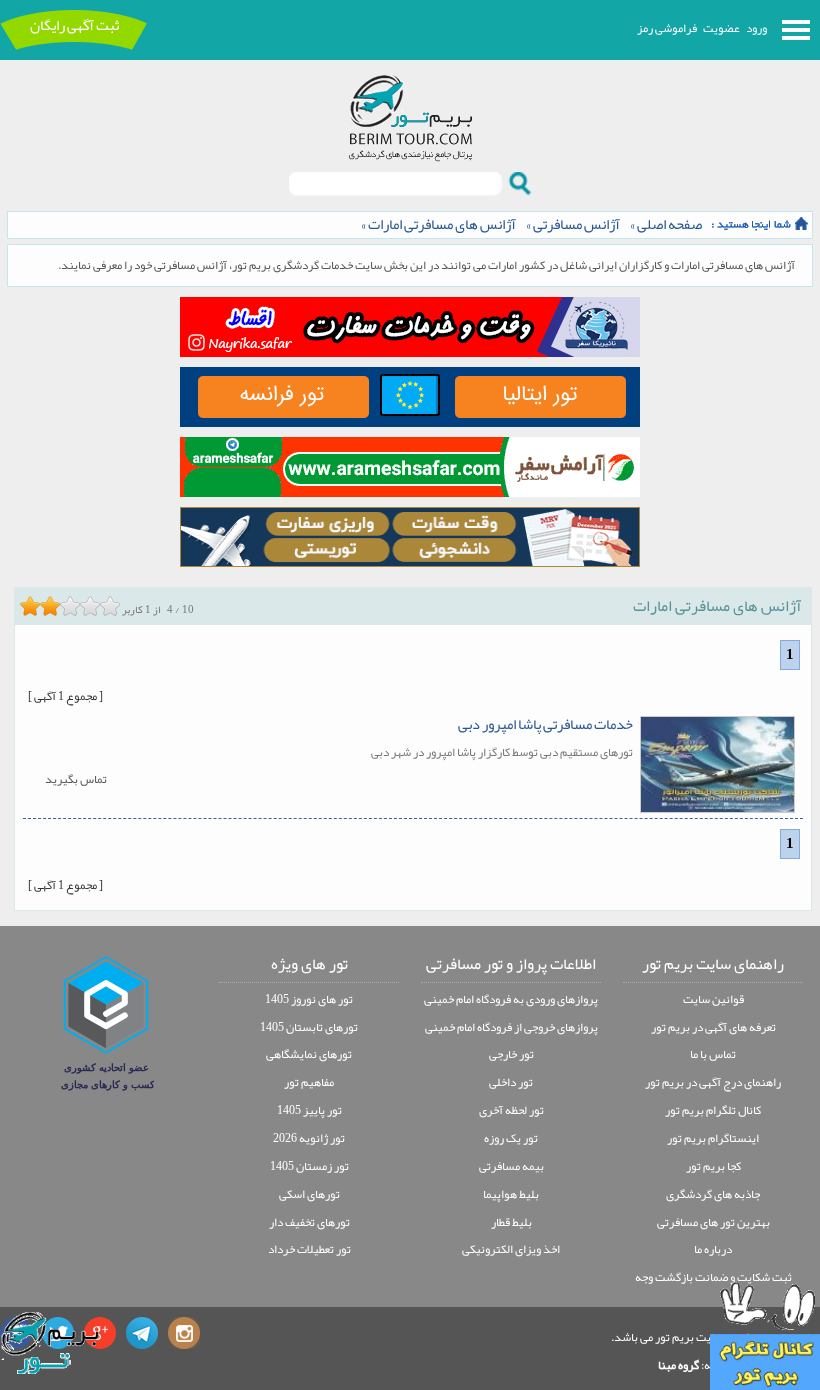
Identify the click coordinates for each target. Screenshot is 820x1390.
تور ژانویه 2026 (309, 1138)
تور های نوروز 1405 (309, 999)
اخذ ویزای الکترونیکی (511, 1249)
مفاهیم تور (309, 1082)
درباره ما (713, 1249)
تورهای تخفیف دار (309, 1222)
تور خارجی (511, 1054)
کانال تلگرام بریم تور (713, 1110)
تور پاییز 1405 (309, 1110)
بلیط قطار (511, 1222)
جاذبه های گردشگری (713, 1194)
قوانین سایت (713, 999)
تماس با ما (713, 1054)
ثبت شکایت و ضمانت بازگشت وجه (713, 1277)
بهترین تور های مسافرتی (713, 1222)
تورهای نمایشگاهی (309, 1054)
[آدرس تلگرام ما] (142, 1333)
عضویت (721, 28)
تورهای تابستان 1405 (309, 1027)
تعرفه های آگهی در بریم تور (713, 1027)
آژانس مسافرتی (576, 224)
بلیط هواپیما (511, 1194)
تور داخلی (511, 1082)
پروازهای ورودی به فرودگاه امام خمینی (511, 999)
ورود (756, 28)
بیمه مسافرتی (511, 1166)
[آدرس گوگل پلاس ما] (100, 1333)
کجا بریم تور (713, 1166)
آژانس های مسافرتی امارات (442, 224)
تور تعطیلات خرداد (309, 1249)
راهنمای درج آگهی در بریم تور (713, 1082)
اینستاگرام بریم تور (713, 1138)
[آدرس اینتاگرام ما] (184, 1333)
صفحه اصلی (669, 224)
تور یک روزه (511, 1138)
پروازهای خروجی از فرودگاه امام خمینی (511, 1027)
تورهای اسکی (309, 1194)
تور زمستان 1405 (309, 1166)
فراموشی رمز (667, 28)
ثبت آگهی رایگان (74, 25)
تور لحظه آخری (511, 1110)
